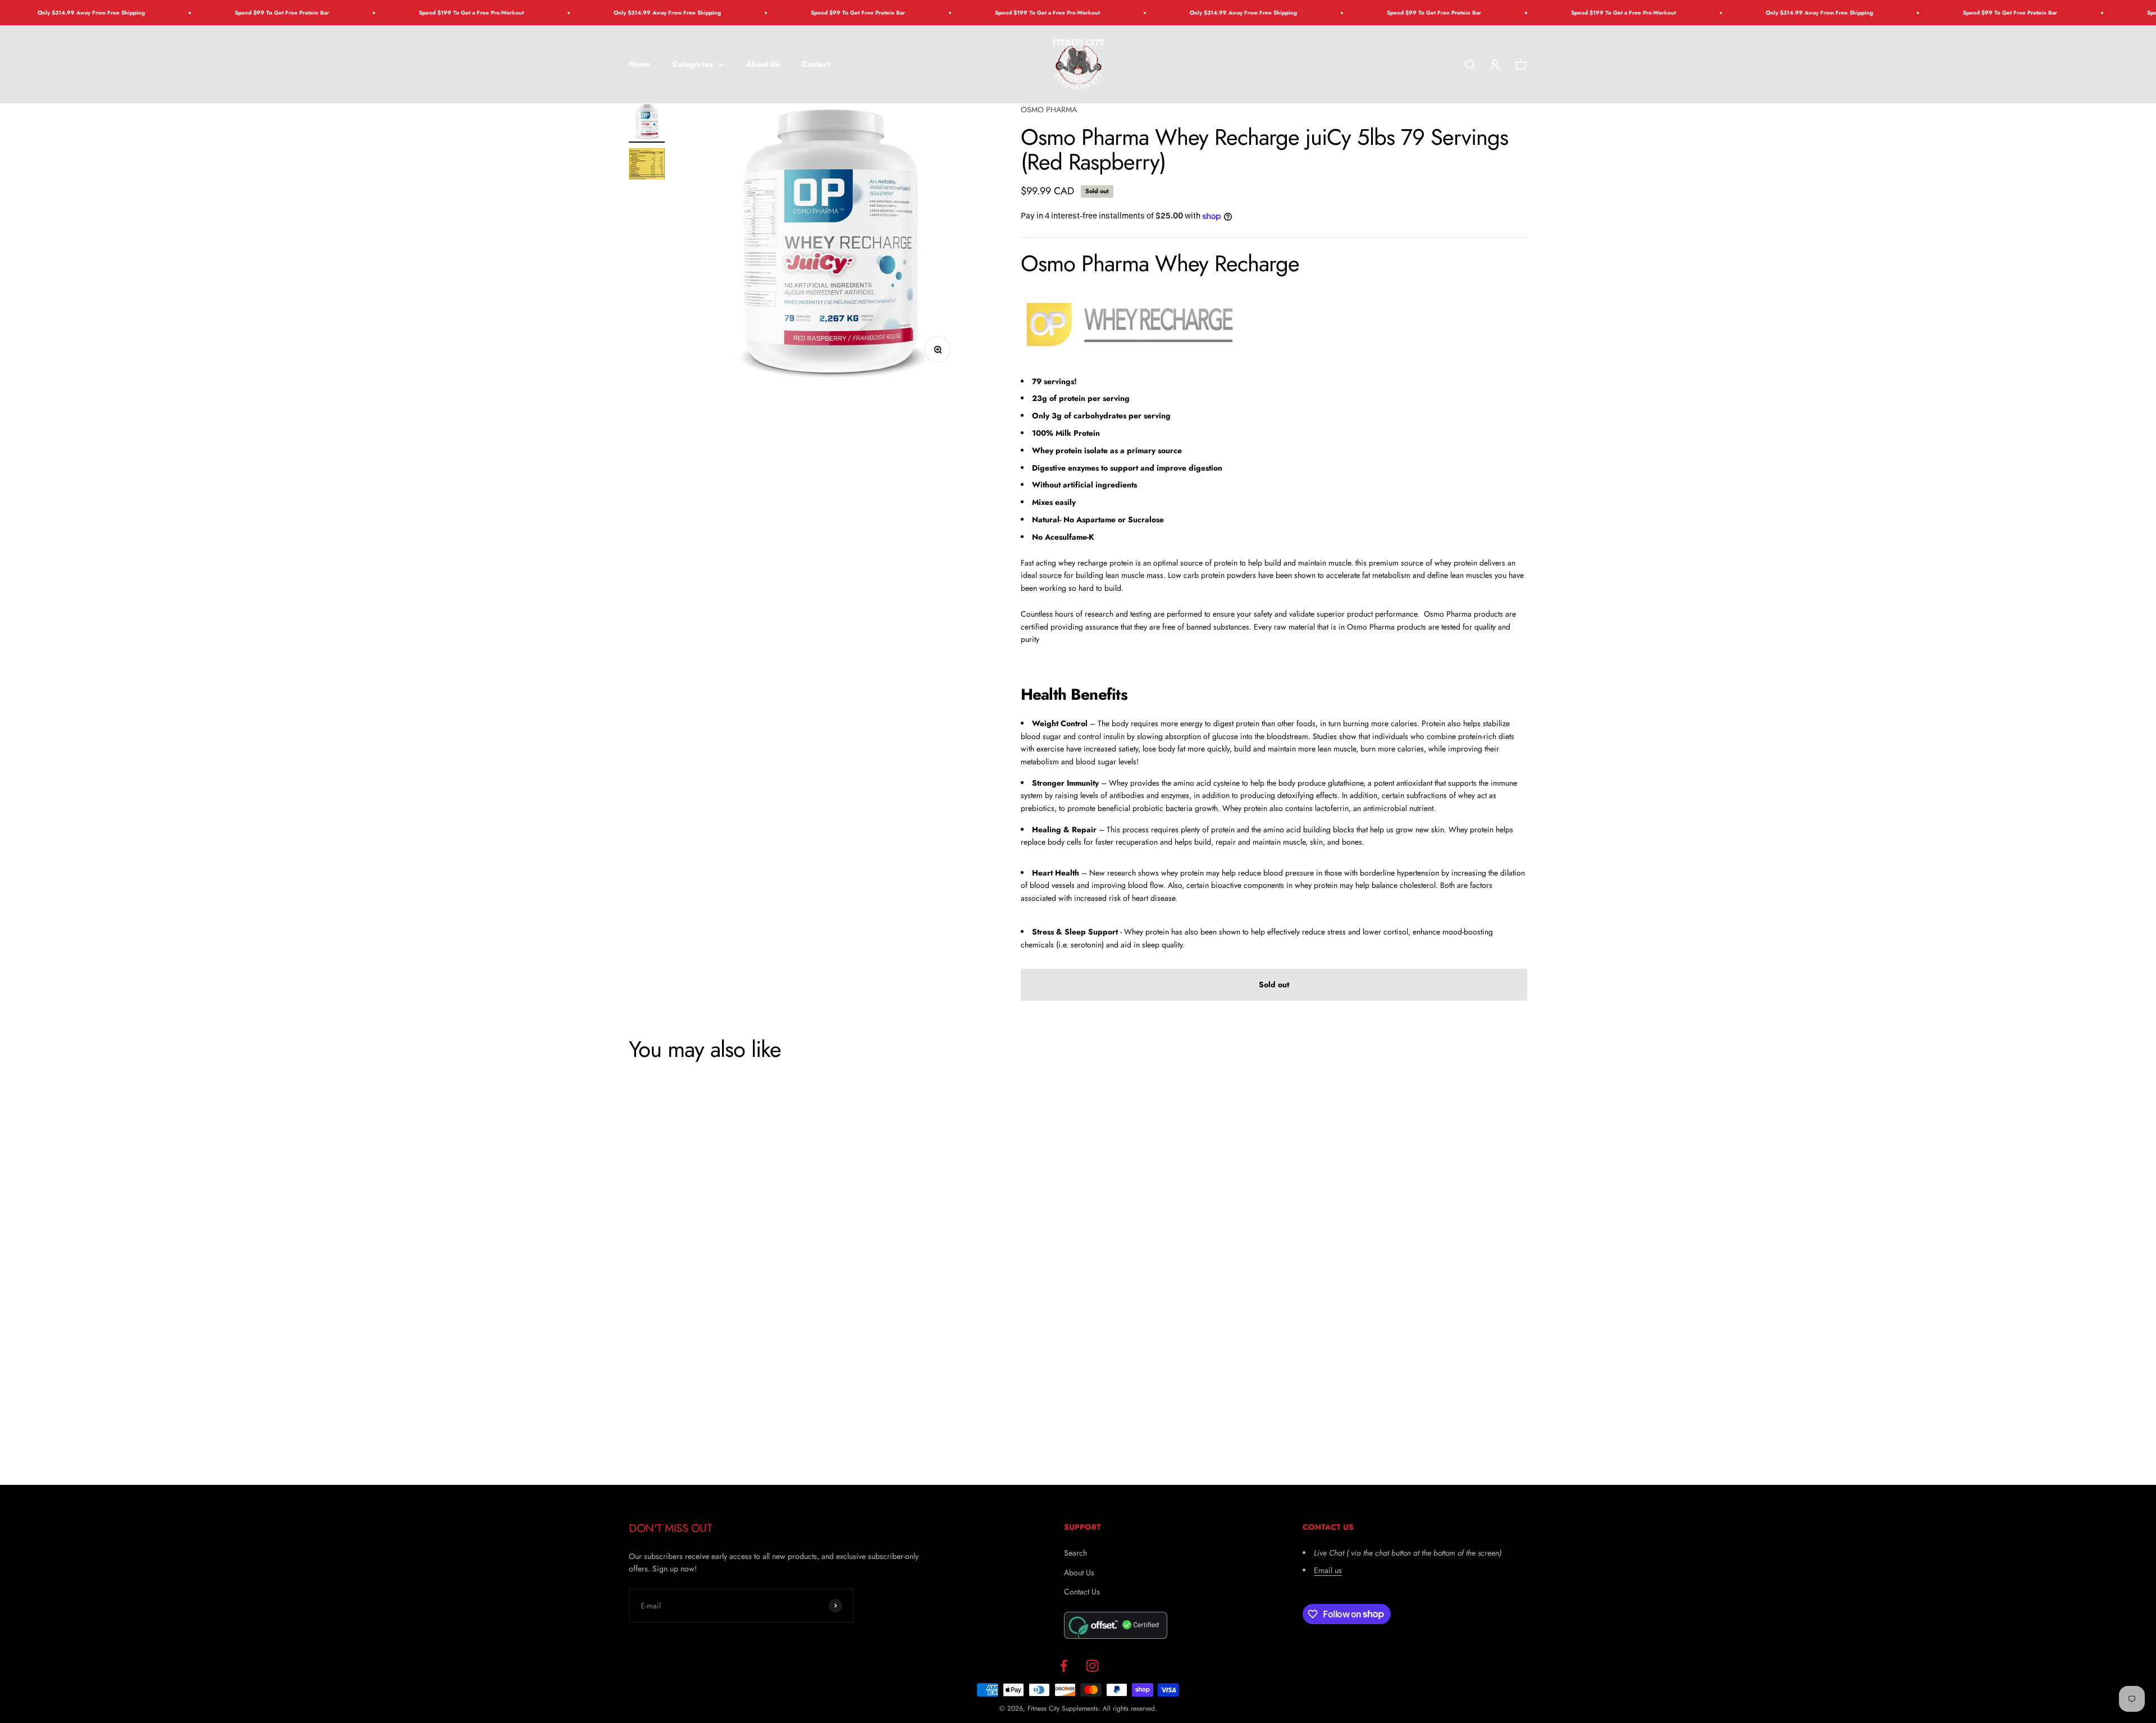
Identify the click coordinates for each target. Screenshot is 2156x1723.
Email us (1328, 1570)
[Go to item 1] (647, 123)
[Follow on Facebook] (1064, 1666)
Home (640, 64)
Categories (693, 64)
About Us (763, 64)
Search (1075, 1553)
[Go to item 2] (647, 166)
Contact (816, 64)
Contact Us (1082, 1592)
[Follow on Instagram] (1092, 1666)
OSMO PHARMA (1049, 110)
